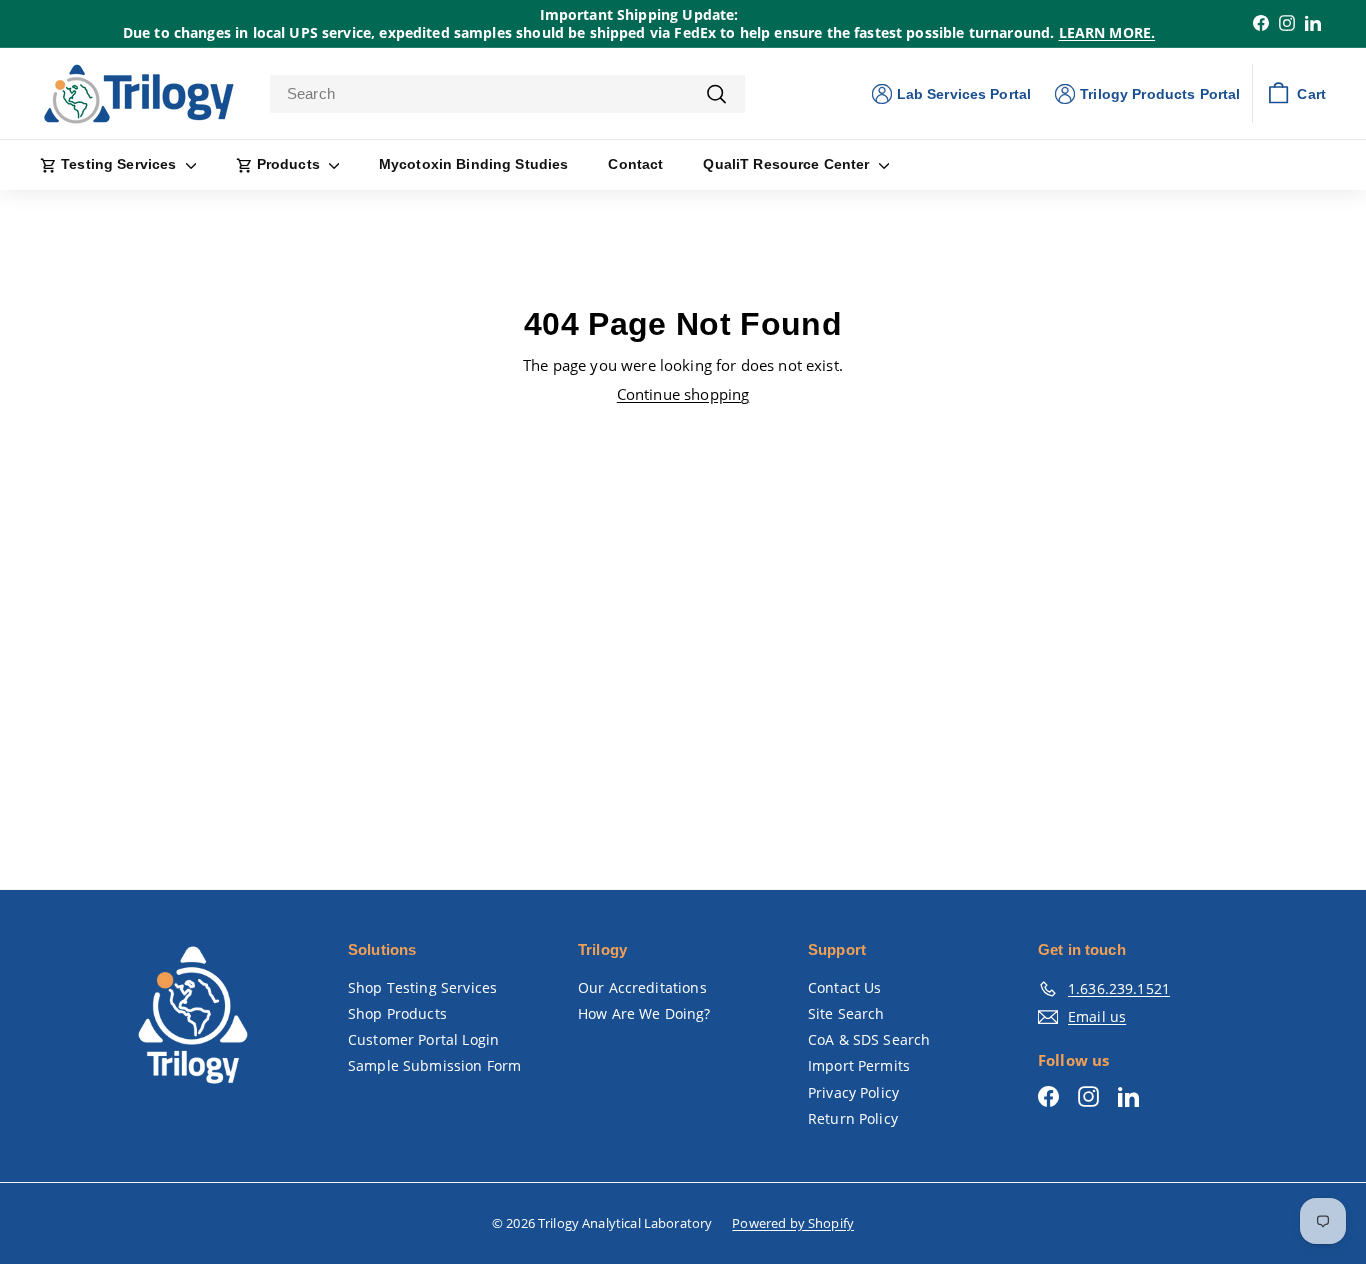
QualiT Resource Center (788, 164)
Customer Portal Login (423, 1039)
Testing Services (119, 164)
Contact (635, 164)
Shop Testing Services (422, 987)
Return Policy (853, 1118)
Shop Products (397, 1013)
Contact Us (845, 987)
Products (288, 164)
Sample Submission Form (434, 1065)
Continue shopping (683, 394)
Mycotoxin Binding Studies (474, 164)
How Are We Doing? (644, 1013)
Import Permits (859, 1065)
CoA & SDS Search (869, 1039)
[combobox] (507, 94)
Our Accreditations (642, 987)
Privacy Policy (853, 1092)
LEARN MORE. (1107, 32)
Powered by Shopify (793, 1223)
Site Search (846, 1013)
